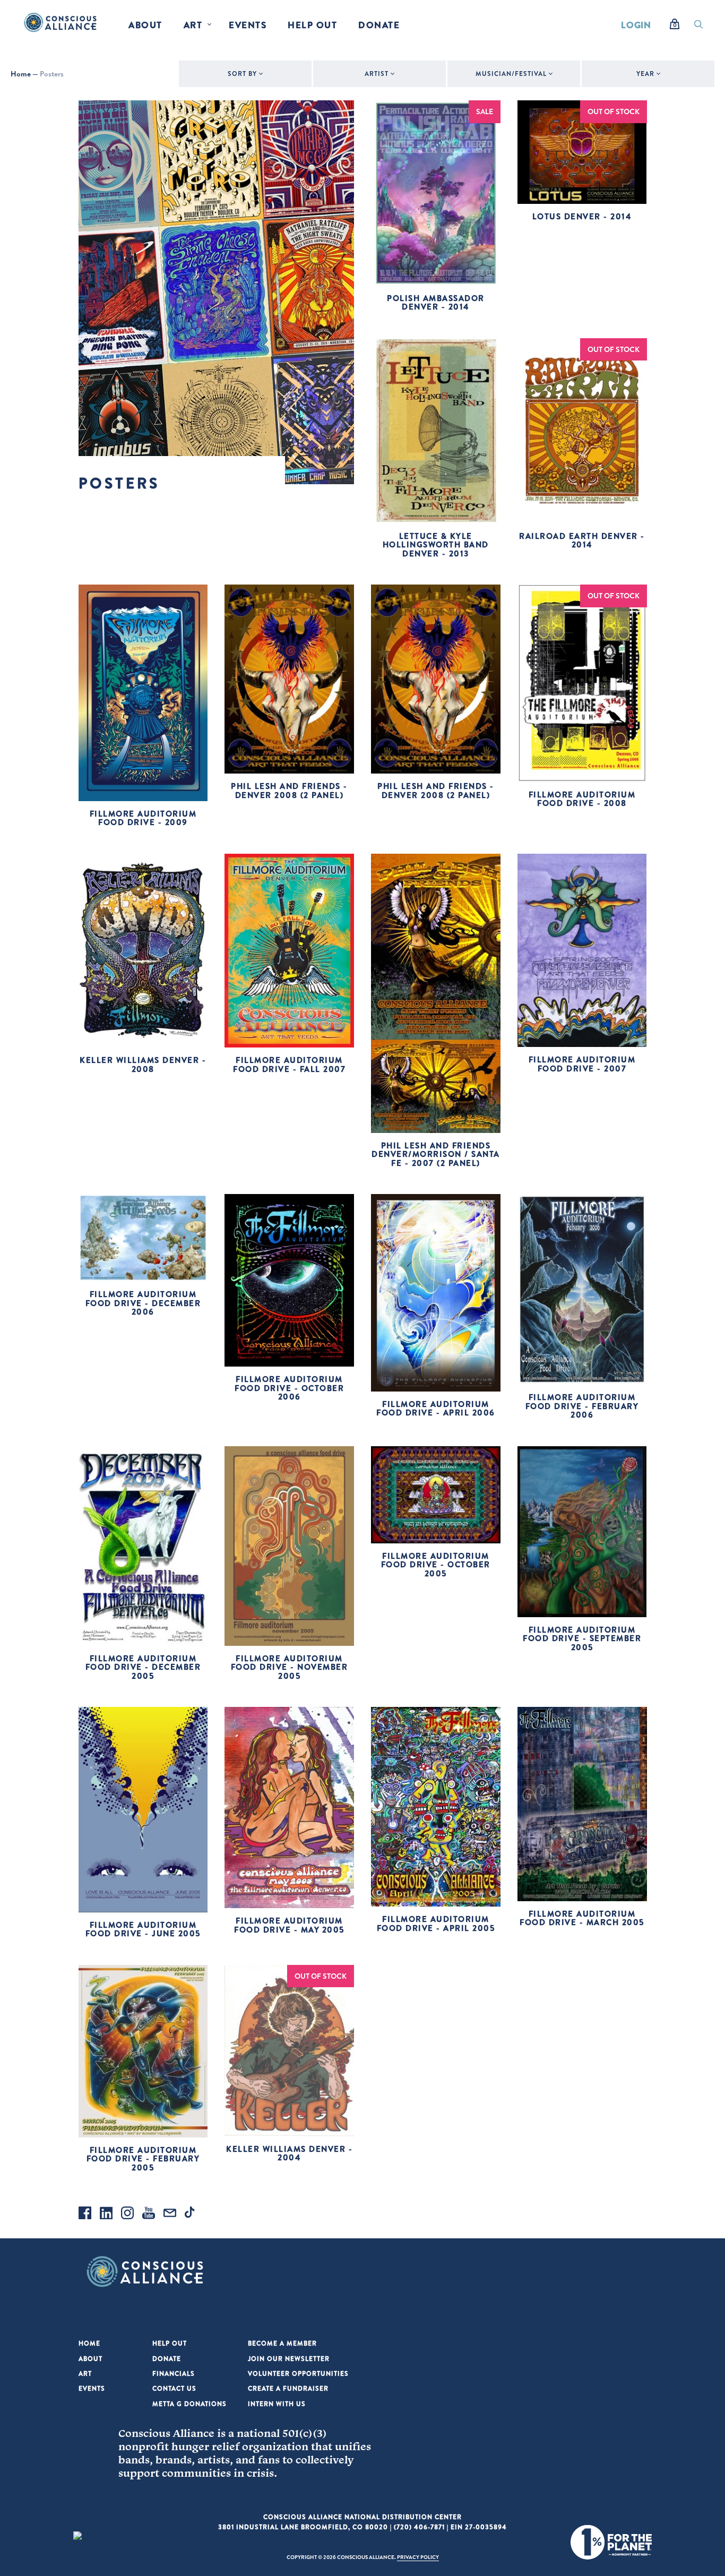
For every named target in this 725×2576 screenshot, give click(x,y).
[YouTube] (149, 2214)
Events (248, 25)
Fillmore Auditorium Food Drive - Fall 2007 (289, 1064)
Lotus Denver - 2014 (582, 216)
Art (193, 25)
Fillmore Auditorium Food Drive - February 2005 (143, 2159)
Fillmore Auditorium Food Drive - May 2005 (289, 1925)
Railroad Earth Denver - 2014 (582, 540)
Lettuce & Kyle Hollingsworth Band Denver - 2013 (436, 545)
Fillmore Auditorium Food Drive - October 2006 (289, 1388)
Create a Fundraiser (288, 2388)
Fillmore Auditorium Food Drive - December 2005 (143, 1667)
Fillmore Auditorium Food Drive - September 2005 (582, 1638)
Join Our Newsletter (289, 2359)
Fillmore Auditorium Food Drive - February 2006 (582, 1406)
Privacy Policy (418, 2557)
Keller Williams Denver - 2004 (289, 2153)
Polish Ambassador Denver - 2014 (436, 303)
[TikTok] (191, 2214)
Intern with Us (277, 2404)
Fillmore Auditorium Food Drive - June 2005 (143, 1929)
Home (21, 74)
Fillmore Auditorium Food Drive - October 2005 (436, 1565)
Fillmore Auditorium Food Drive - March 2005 (582, 1918)
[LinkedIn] (106, 2214)
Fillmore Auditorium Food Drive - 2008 (582, 799)
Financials (174, 2373)
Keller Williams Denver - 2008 (143, 1064)
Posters (52, 74)
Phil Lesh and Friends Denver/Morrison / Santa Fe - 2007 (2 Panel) (436, 1154)
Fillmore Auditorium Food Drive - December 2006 (143, 1303)
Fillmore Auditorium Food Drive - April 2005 (436, 1924)
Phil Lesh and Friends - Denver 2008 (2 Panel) (289, 791)
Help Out (312, 25)
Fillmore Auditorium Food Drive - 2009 (143, 818)
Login (636, 25)
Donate (379, 25)
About (145, 25)
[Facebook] (85, 2214)
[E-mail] (170, 2214)
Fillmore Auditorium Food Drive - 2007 (582, 1064)
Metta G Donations (189, 2404)
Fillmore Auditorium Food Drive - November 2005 (290, 1667)
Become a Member (282, 2343)
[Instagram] (127, 2214)
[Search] (698, 27)
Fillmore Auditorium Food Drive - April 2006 (436, 1409)
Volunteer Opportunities (298, 2373)
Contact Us (174, 2388)
